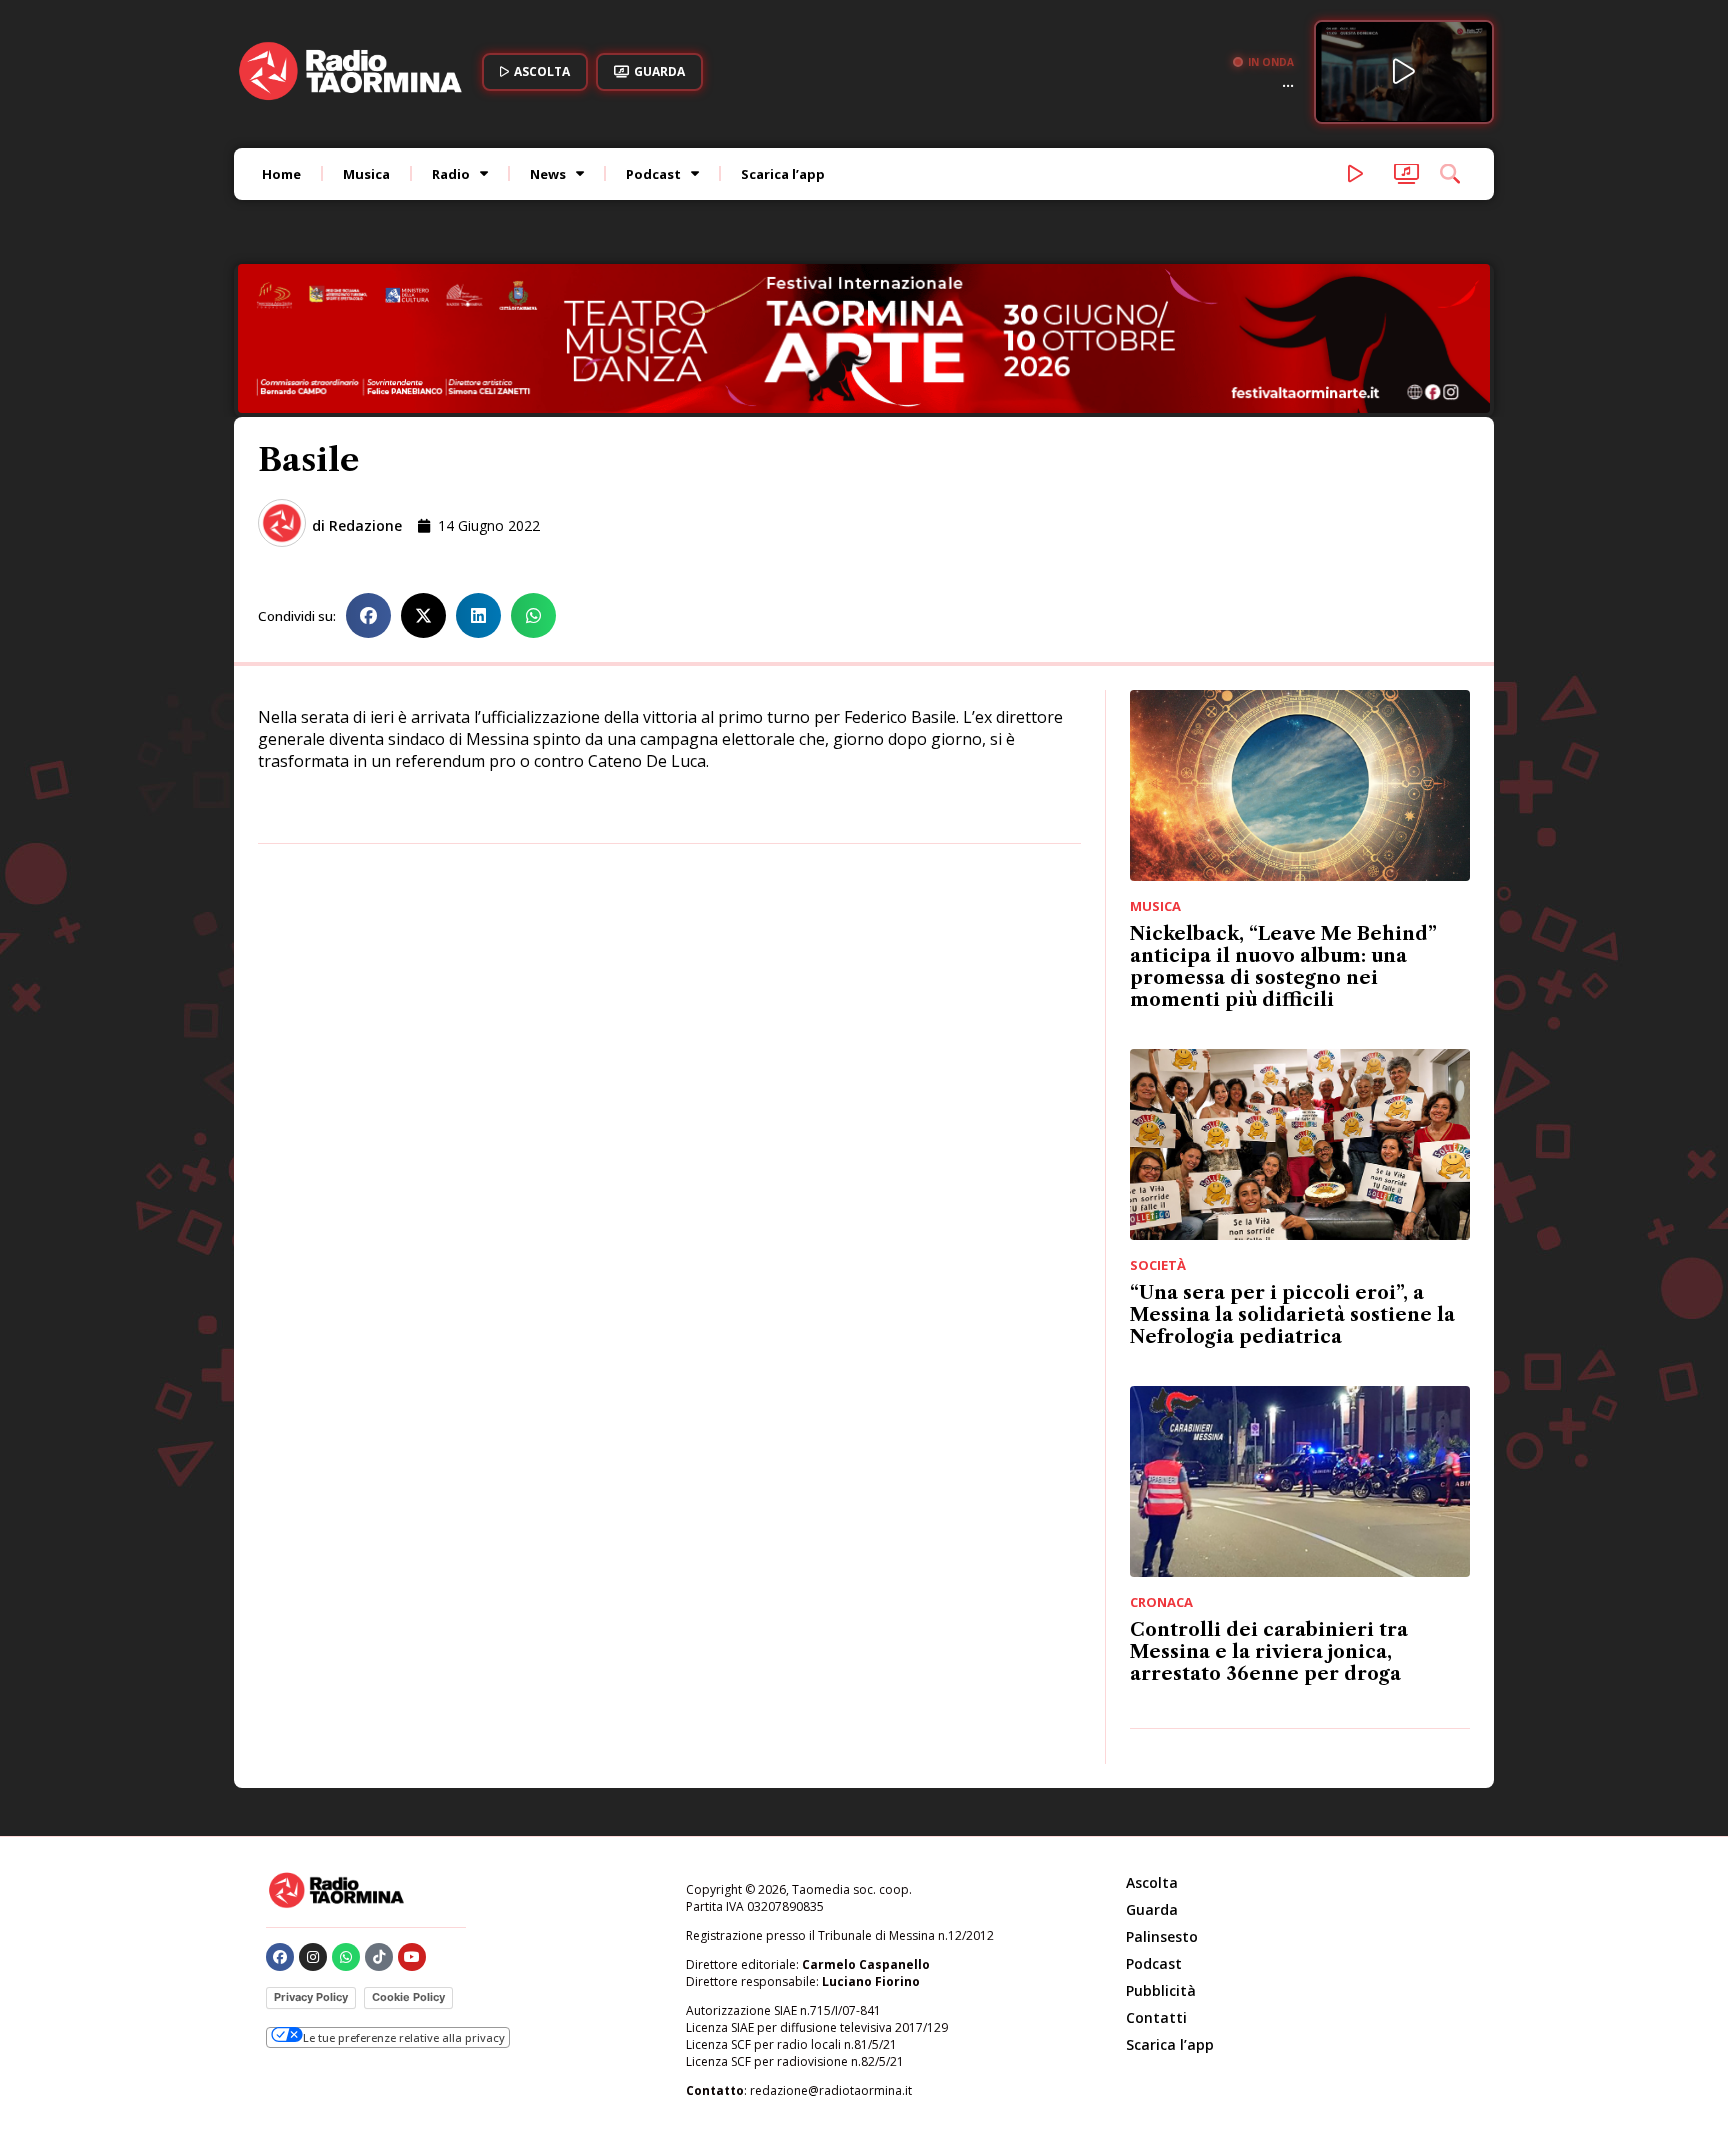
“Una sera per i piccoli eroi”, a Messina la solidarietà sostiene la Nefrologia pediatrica (1292, 1180)
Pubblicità (1161, 1855)
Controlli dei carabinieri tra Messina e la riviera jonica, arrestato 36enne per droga (1269, 1517)
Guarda (1152, 1774)
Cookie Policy (408, 1862)
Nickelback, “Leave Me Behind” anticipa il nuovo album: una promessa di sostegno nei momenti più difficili (1283, 832)
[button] (368, 480)
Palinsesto (1162, 1801)
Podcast (653, 174)
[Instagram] (313, 1822)
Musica (366, 174)
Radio (451, 174)
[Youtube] (412, 1822)
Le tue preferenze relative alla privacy (404, 1902)
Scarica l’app (783, 174)
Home (281, 174)
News (548, 174)
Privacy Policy (311, 1862)
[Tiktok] (379, 1822)
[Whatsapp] (346, 1822)
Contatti (1156, 1882)
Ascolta (1152, 1747)
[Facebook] (280, 1822)
